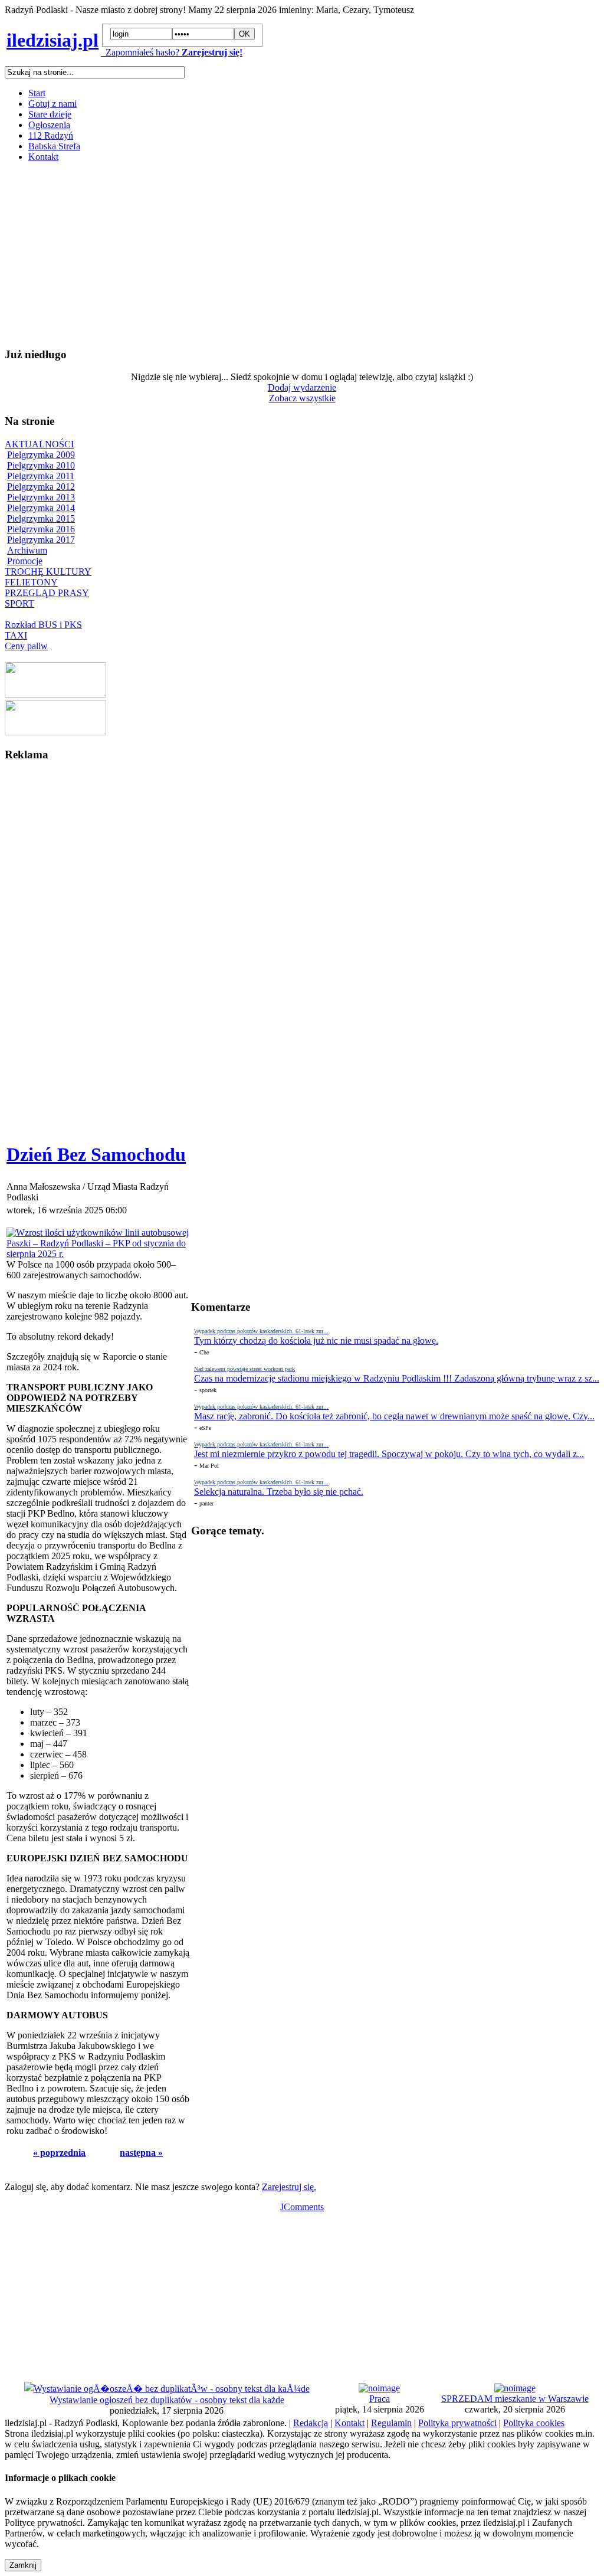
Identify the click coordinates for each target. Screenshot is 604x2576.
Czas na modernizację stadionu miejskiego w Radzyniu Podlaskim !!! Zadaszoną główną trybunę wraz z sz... (397, 1378)
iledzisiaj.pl (52, 40)
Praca (380, 2399)
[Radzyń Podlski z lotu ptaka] (55, 694)
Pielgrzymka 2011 (41, 476)
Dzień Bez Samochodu (96, 1154)
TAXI (16, 635)
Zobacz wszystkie (302, 398)
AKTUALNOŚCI (39, 444)
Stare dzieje (50, 114)
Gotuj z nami (52, 104)
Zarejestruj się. (289, 2187)
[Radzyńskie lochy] (55, 732)
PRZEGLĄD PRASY (47, 593)
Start (37, 93)
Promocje (25, 561)
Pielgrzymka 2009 (41, 455)
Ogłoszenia (49, 125)
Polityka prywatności (457, 2423)
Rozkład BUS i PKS (43, 625)
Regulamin (391, 2423)
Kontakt (43, 157)
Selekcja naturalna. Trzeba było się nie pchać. (279, 1492)
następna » (141, 2153)
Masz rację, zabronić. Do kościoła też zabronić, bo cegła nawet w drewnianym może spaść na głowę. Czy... (394, 1416)
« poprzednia (59, 2153)
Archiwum (27, 550)
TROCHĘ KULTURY (48, 572)
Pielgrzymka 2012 (41, 487)
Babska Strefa (54, 146)
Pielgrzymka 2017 (41, 540)
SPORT (19, 603)
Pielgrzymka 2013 (41, 497)
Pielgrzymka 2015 (41, 518)
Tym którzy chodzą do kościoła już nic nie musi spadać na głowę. (316, 1341)
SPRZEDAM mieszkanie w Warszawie (515, 2399)
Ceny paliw (26, 646)
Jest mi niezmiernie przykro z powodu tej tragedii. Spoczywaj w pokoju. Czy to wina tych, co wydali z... (389, 1454)
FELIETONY (31, 582)
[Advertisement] (302, 254)
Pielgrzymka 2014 (41, 508)
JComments (302, 2207)
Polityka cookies (534, 2423)
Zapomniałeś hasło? (140, 52)
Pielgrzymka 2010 (41, 465)
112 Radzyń (51, 135)
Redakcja (311, 2423)
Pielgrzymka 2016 (41, 529)
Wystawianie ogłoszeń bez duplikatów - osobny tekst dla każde (167, 2400)
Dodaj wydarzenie (302, 387)
